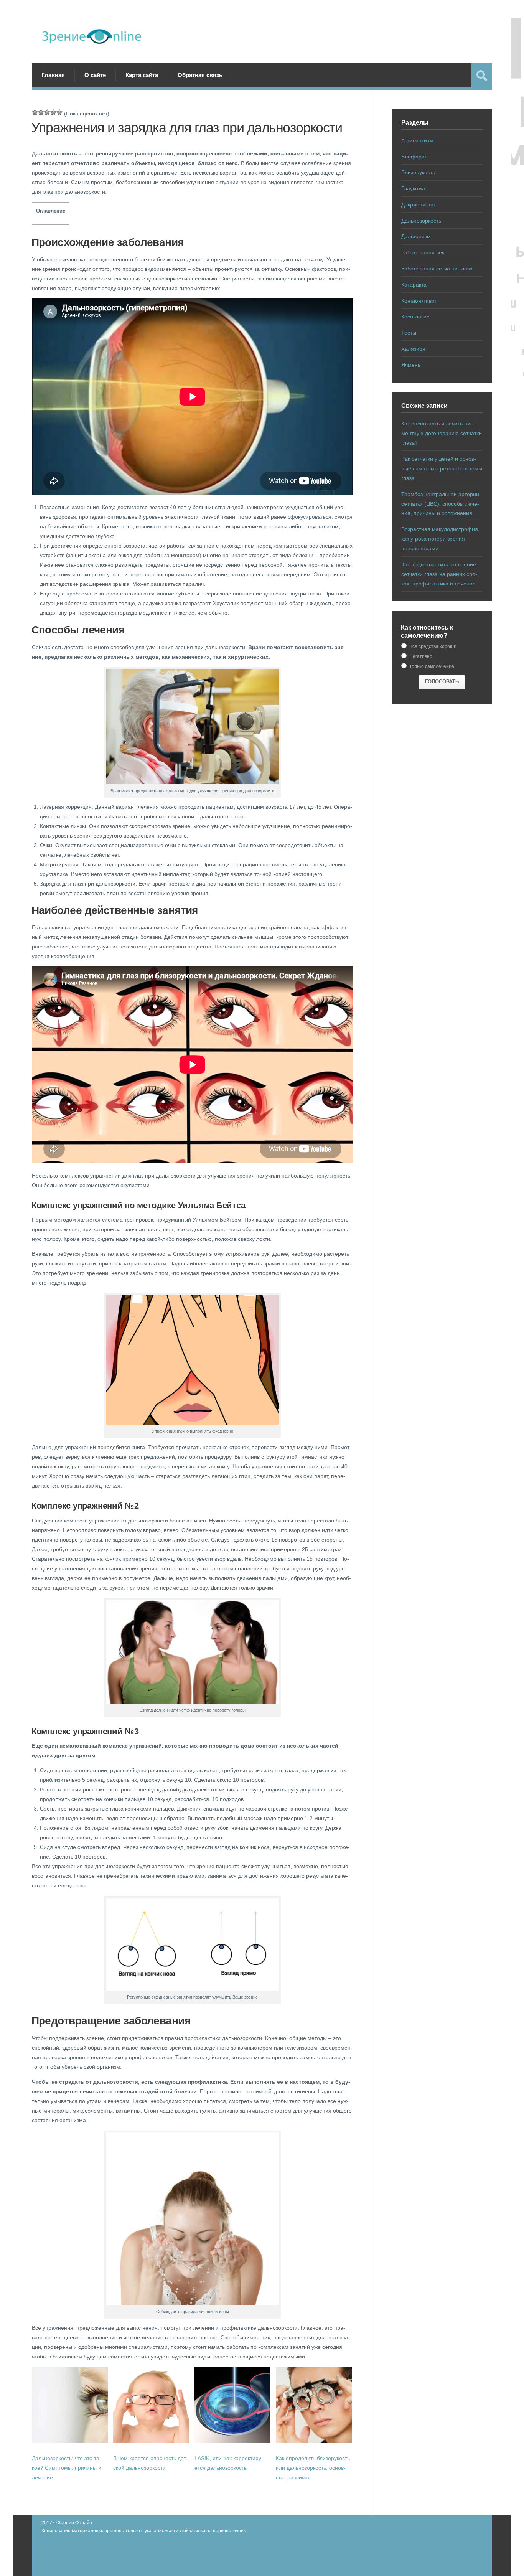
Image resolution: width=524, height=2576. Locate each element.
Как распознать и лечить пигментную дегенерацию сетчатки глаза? (442, 433)
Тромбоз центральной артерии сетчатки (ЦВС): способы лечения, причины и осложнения (440, 504)
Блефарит (414, 157)
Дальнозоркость (421, 221)
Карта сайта (142, 75)
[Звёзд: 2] (41, 112)
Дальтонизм (416, 236)
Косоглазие (415, 317)
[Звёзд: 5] (59, 112)
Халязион (413, 349)
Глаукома (413, 188)
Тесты (409, 333)
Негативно (420, 656)
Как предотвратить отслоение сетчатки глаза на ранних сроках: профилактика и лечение (439, 574)
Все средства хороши (432, 646)
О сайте (95, 75)
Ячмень (411, 365)
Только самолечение (431, 666)
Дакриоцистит (419, 204)
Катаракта (414, 285)
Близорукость (418, 172)
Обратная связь (200, 75)
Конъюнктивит (419, 301)
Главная (53, 75)
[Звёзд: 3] (47, 112)
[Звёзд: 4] (53, 112)
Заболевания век (423, 252)
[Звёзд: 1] (35, 112)
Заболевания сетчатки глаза (437, 269)
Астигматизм (417, 140)
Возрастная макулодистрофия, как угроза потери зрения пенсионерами (440, 539)
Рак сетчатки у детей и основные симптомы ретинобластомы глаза (442, 468)
